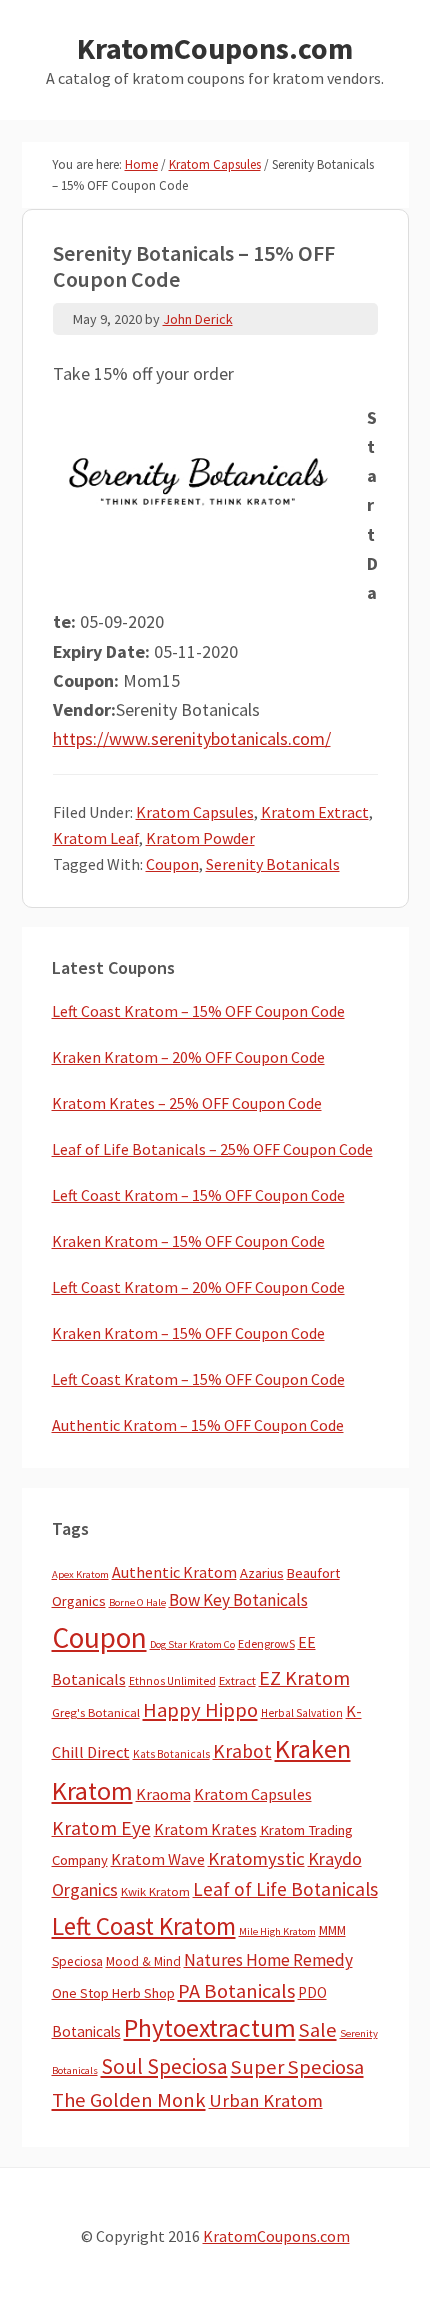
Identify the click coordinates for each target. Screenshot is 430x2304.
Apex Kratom (80, 1574)
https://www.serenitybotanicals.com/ (192, 738)
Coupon (172, 864)
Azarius (262, 1573)
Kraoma (163, 1794)
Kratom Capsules (195, 812)
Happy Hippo (200, 1710)
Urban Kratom (266, 2100)
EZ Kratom (304, 1677)
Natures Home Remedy (268, 1960)
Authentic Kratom (174, 1572)
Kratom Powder (200, 838)
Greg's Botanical (96, 1712)
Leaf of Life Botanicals (285, 1889)
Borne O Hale (137, 1602)
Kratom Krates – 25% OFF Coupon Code (187, 1103)
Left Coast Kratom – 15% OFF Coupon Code (198, 1011)
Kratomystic (256, 1858)
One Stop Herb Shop (113, 1993)
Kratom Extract (315, 812)
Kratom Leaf (96, 838)
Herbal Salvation (302, 1713)
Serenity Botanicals (273, 864)
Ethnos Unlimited (172, 1681)
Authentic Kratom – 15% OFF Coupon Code (198, 1425)
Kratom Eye (101, 1828)
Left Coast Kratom (144, 1926)
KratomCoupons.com (215, 48)
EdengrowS (266, 1643)
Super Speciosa (297, 2067)
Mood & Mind (143, 1961)
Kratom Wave (158, 1859)
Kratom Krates (205, 1829)
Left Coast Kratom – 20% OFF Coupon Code (198, 1287)
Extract (237, 1680)
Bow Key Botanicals (238, 1600)
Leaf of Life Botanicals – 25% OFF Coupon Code (212, 1149)
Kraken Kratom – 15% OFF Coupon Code (188, 1241)
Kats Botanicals (171, 1754)
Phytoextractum (210, 2028)
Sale (318, 2030)
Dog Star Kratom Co (192, 1644)
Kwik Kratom (155, 1891)
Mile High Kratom (277, 1931)
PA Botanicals (236, 1991)
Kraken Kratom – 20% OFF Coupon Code (188, 1057)
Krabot (242, 1751)
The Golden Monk (129, 2100)
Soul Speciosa (164, 2066)
